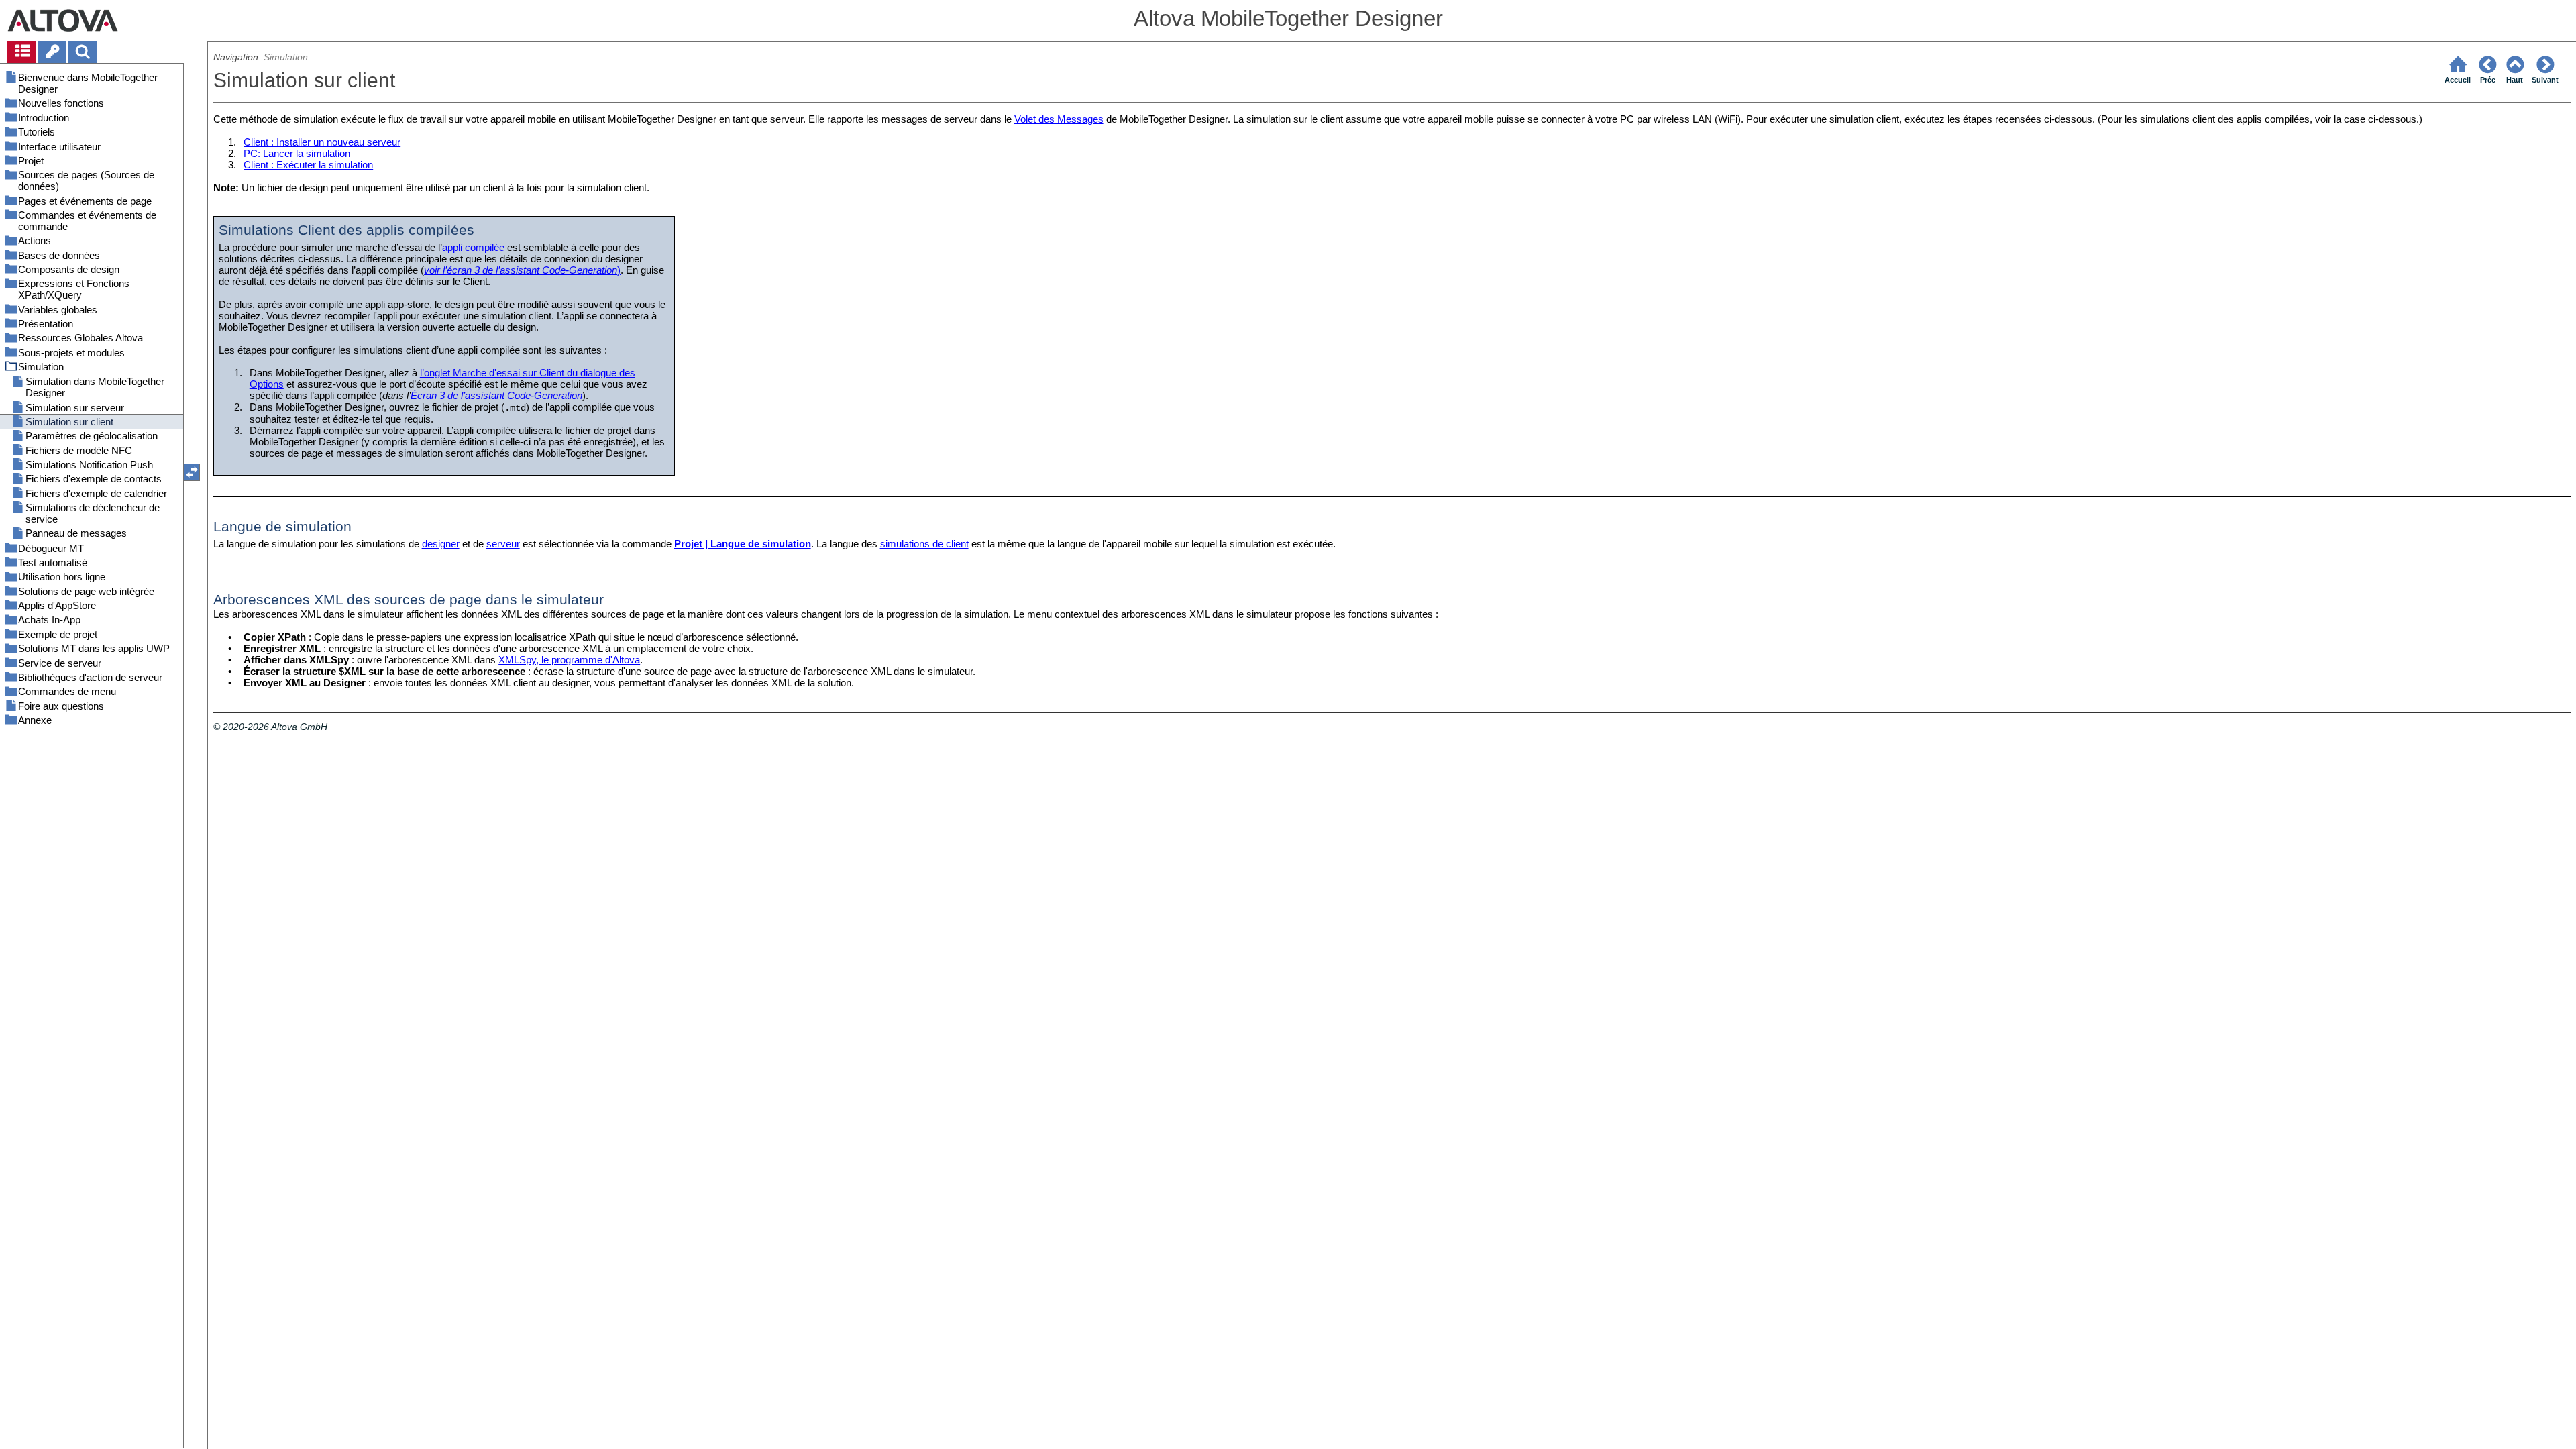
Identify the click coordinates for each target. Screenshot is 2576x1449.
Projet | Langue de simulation (743, 544)
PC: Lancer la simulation (297, 153)
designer (441, 544)
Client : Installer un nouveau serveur (322, 142)
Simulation (286, 57)
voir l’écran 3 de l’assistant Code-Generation (521, 270)
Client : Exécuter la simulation (308, 165)
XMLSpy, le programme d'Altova (569, 660)
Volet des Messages (1059, 119)
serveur (503, 544)
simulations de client (924, 544)
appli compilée (473, 247)
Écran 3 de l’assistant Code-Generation (496, 395)
